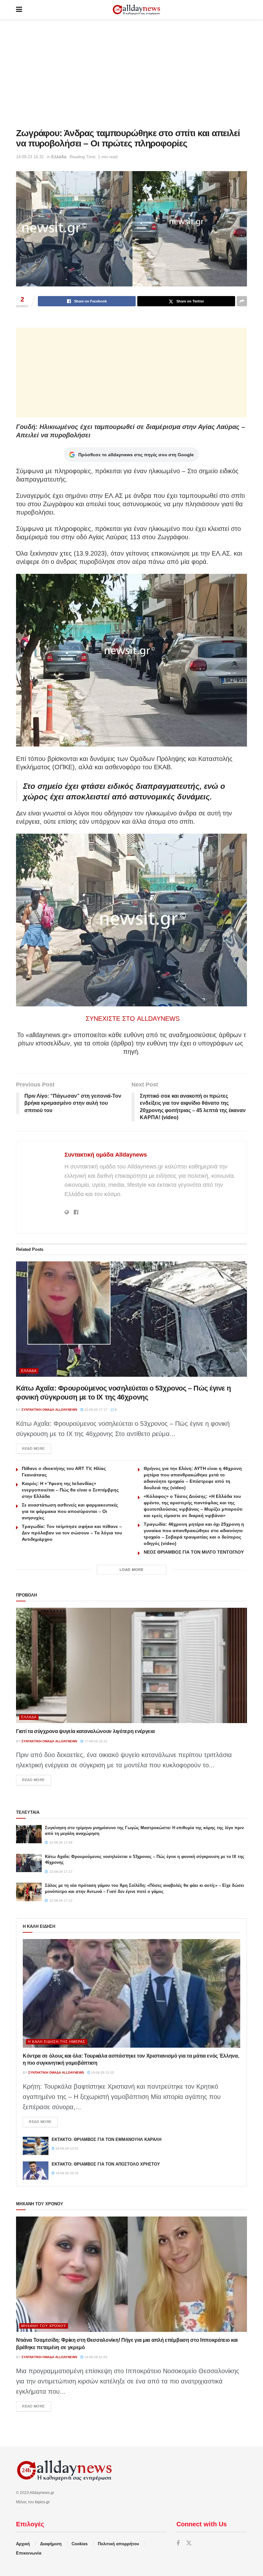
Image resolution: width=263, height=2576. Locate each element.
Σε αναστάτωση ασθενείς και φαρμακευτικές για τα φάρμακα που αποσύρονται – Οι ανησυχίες (70, 1511)
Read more (37, 1448)
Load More (132, 1570)
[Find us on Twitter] (189, 2543)
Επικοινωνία (29, 2553)
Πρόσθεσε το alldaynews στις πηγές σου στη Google (136, 455)
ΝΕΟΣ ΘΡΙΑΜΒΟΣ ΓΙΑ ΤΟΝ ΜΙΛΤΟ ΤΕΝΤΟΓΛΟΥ (194, 1552)
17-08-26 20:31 (95, 1741)
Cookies (80, 2544)
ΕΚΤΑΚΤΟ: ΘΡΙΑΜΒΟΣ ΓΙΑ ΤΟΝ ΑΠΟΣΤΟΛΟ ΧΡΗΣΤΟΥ (106, 2164)
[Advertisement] (131, 74)
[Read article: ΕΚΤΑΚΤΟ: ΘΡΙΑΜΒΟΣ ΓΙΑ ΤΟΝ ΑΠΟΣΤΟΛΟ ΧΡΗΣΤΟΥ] (36, 2171)
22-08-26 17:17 (95, 1410)
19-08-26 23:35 (102, 2072)
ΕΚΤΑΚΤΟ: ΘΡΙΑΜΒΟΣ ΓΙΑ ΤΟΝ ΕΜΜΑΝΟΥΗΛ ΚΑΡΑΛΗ (106, 2139)
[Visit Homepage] (136, 10)
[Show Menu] (19, 10)
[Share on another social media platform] (242, 301)
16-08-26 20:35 (67, 2173)
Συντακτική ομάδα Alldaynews (106, 1155)
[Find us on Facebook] (178, 2543)
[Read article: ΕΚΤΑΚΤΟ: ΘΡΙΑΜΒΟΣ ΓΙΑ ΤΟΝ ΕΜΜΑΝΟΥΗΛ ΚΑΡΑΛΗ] (36, 2146)
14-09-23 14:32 (30, 157)
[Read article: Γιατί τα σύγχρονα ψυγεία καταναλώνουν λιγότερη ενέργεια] (131, 1665)
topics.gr (42, 2502)
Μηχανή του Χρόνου (44, 2326)
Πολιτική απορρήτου (119, 2544)
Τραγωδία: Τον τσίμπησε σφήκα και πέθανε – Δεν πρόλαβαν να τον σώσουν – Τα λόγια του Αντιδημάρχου (72, 1533)
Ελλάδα (59, 157)
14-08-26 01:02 (95, 2357)
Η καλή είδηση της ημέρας (57, 2042)
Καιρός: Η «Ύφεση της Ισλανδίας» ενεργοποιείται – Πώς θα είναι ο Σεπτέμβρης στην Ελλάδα (70, 1490)
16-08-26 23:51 (67, 2148)
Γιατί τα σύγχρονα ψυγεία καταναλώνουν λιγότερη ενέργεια (85, 1731)
